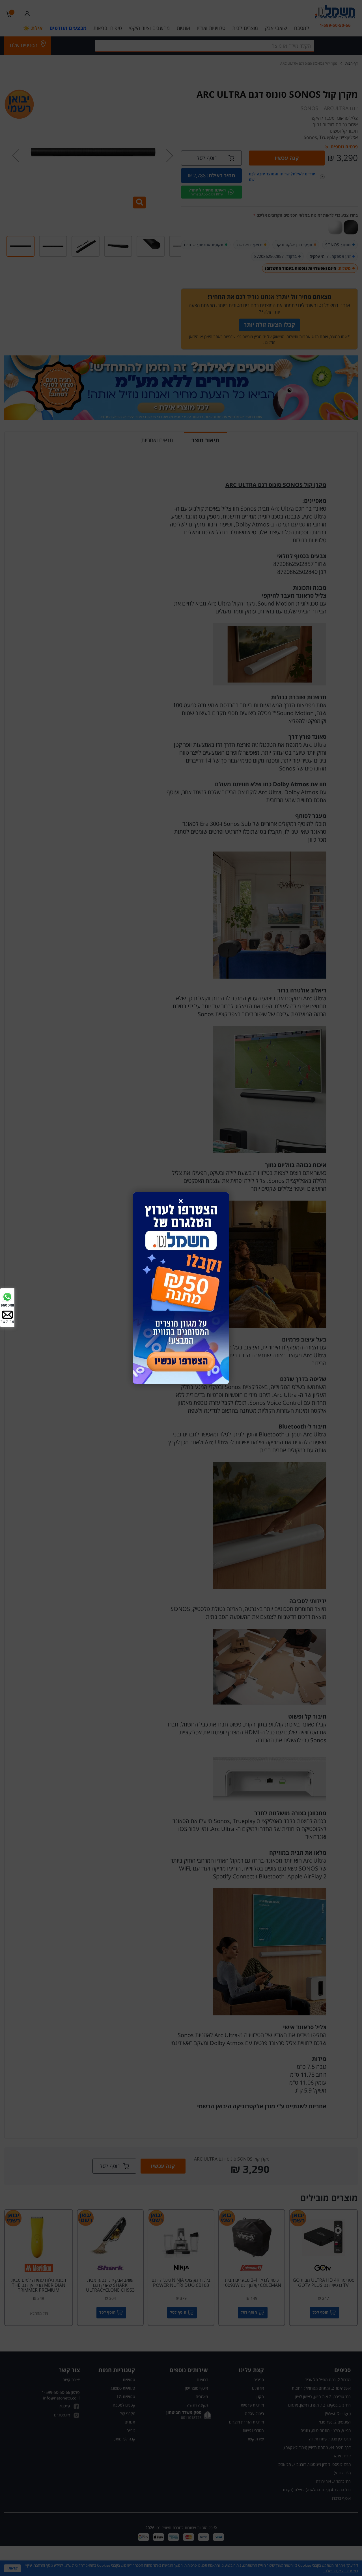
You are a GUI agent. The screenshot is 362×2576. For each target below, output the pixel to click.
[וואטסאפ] (7, 1296)
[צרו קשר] (7, 1314)
